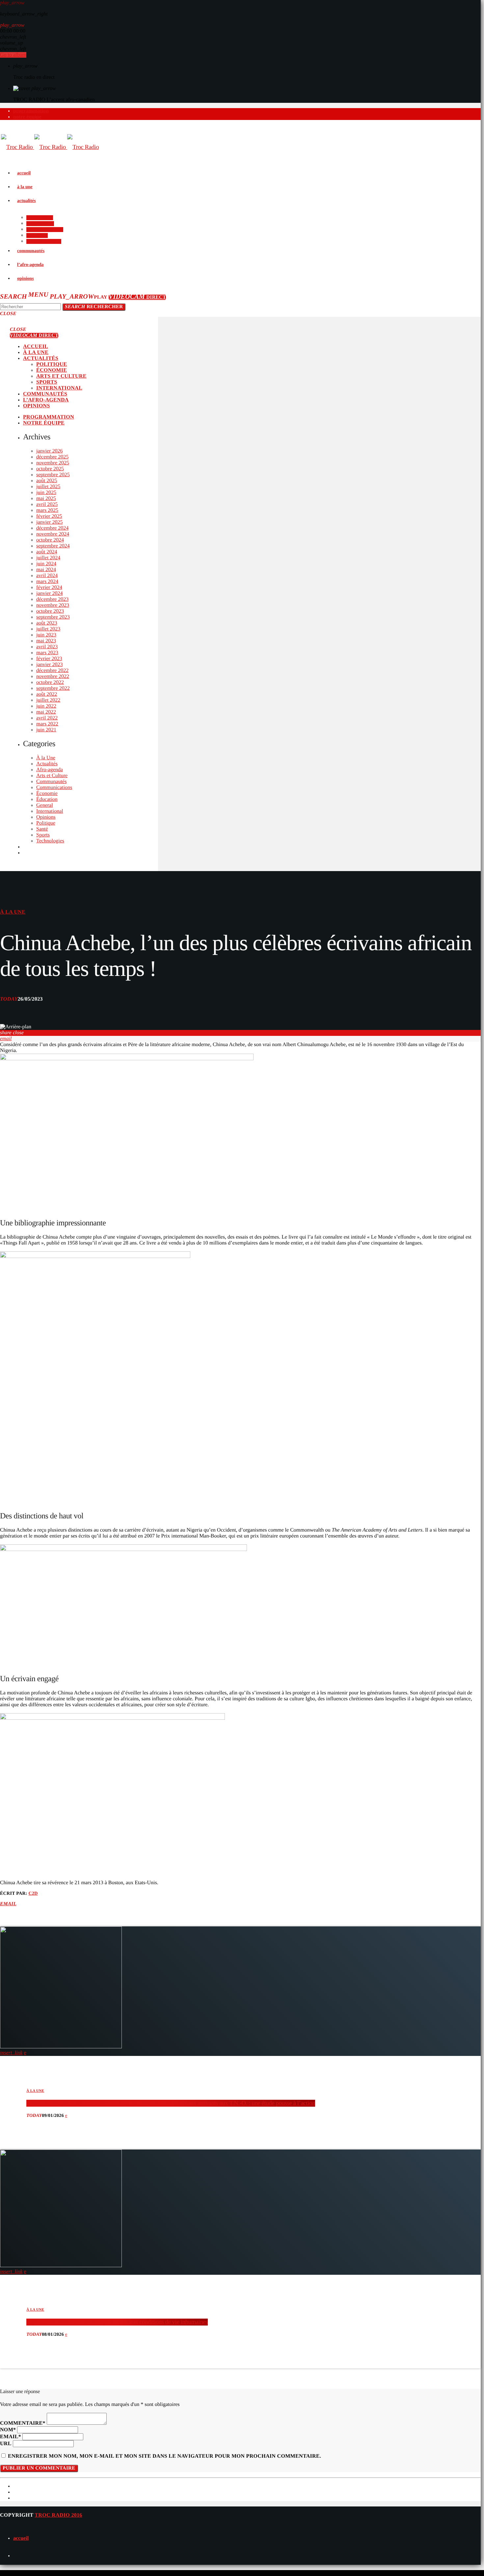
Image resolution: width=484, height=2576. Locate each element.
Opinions (46, 817)
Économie (47, 793)
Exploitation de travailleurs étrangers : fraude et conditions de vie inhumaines (117, 2322)
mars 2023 (47, 653)
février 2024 (49, 587)
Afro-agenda (50, 770)
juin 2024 (46, 564)
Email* (11, 2437)
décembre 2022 (52, 671)
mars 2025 (47, 510)
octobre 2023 (50, 611)
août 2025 (47, 481)
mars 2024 (47, 582)
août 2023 (47, 623)
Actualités (47, 764)
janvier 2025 (49, 522)
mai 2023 (46, 641)
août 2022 (47, 694)
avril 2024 (47, 576)
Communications (54, 788)
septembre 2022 (53, 688)
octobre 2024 (50, 540)
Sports (43, 835)
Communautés (51, 782)
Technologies (50, 841)
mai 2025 (46, 498)
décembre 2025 (52, 457)
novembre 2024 (53, 534)
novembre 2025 (53, 463)
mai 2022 (46, 712)
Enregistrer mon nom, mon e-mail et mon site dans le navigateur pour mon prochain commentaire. (164, 2456)
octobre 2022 (50, 682)
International (50, 811)
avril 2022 (47, 718)
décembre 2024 (52, 528)
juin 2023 (46, 635)
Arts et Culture (52, 776)
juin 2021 (46, 730)
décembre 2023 (52, 599)
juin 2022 (46, 706)
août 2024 (47, 552)
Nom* (8, 2430)
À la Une (46, 758)
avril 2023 (47, 647)
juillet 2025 (48, 487)
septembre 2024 (53, 546)
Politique (46, 823)
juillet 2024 (48, 558)
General (45, 805)
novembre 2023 (53, 605)
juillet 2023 (48, 629)
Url (6, 2444)
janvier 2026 (49, 451)
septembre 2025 (53, 475)
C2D (33, 1894)
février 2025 (49, 516)
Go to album (13, 55)
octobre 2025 (50, 469)
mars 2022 (47, 724)
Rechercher (94, 307)
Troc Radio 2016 (58, 2515)
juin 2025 (46, 493)
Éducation (47, 799)
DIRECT (137, 297)
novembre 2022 (53, 676)
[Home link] (50, 147)
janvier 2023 (49, 665)
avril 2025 (47, 504)
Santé (42, 829)
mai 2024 (46, 570)
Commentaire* (23, 2423)
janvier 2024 (49, 593)
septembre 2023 (53, 617)
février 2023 (49, 659)
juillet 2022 (48, 700)
